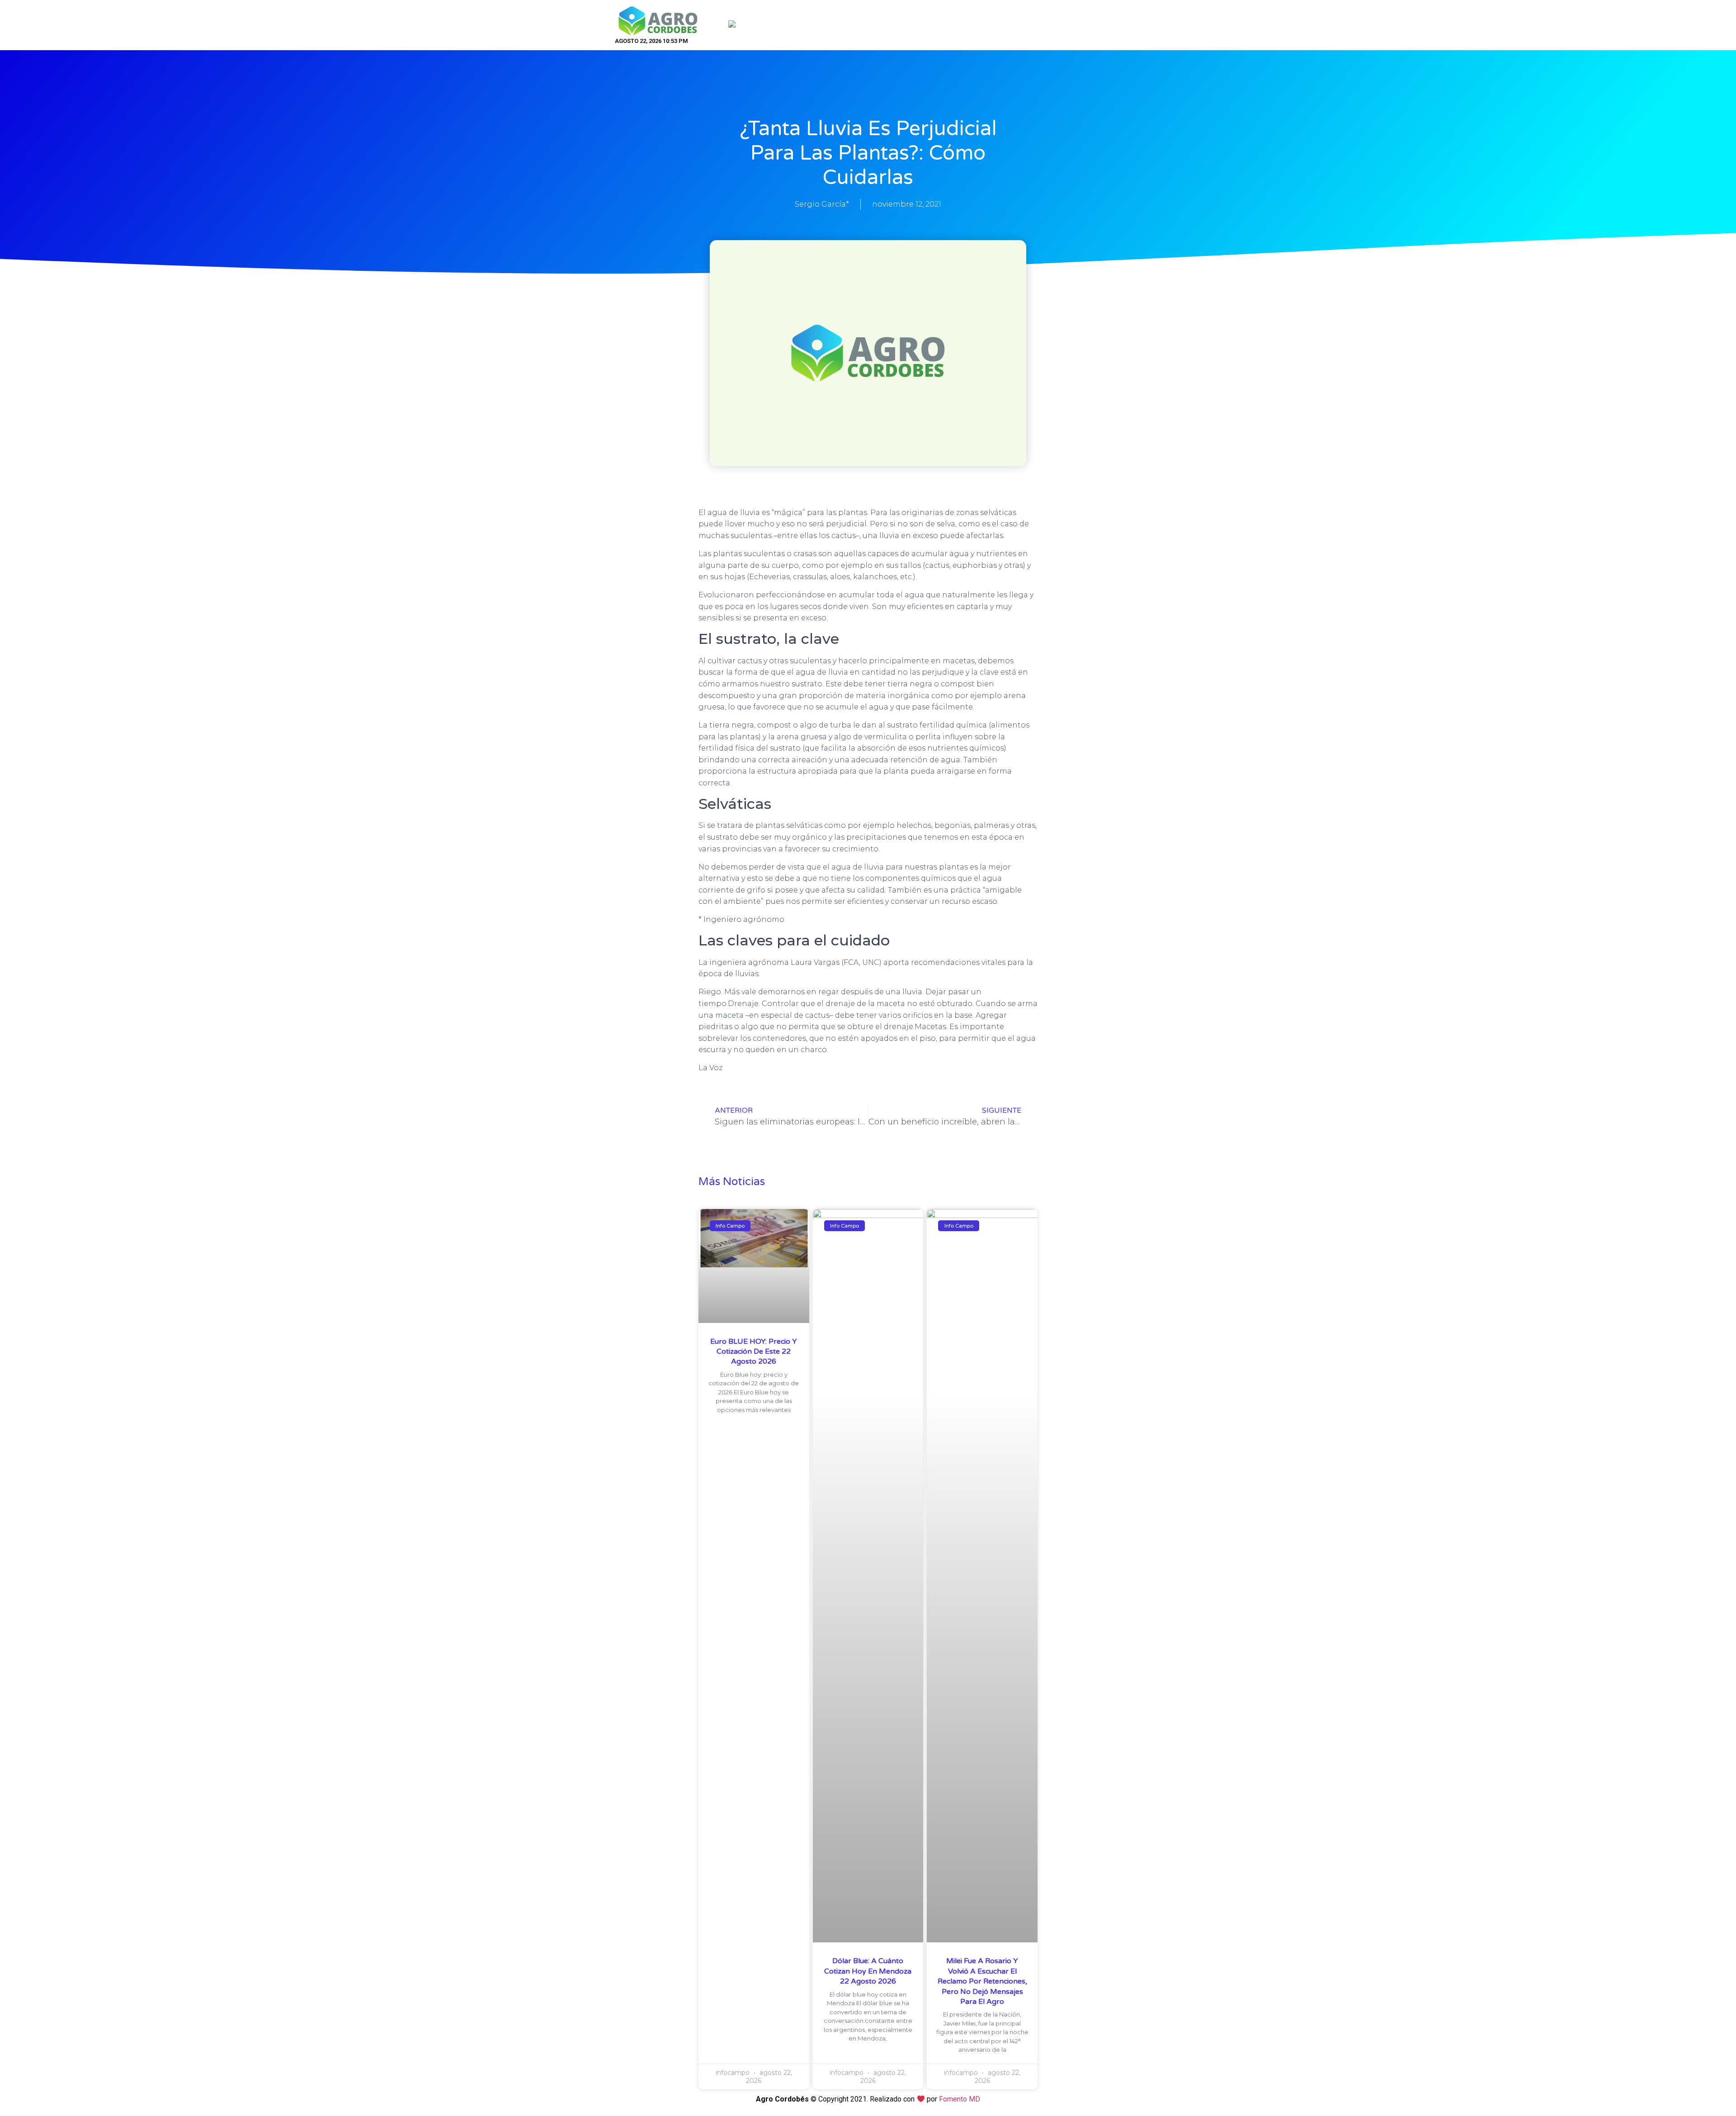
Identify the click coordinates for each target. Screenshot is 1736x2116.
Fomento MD (960, 2099)
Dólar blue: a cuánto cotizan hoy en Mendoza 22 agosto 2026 (868, 1971)
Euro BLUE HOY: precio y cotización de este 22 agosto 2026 (754, 1352)
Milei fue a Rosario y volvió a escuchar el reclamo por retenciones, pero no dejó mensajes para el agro (982, 1981)
